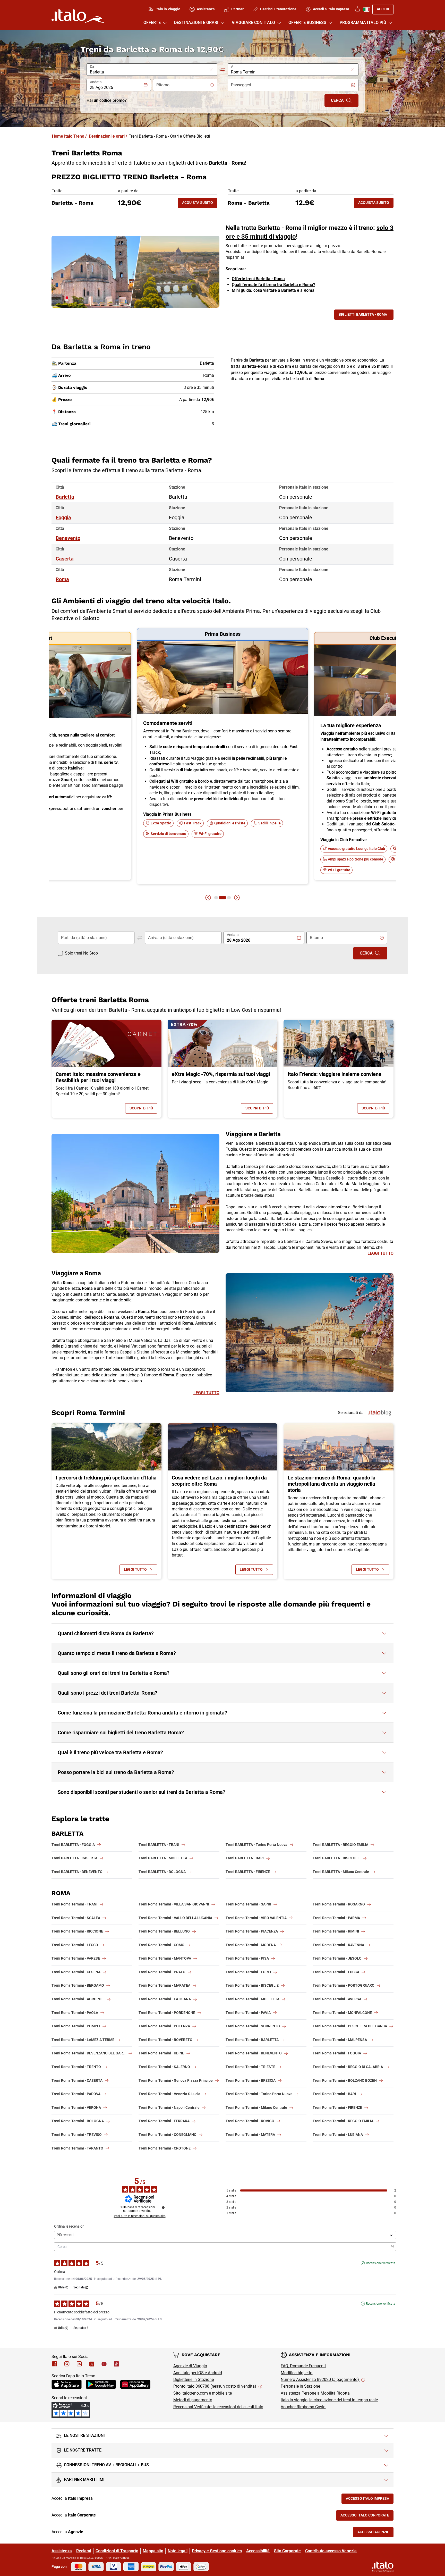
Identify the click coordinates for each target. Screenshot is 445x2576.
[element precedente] (208, 898)
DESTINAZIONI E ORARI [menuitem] (196, 23)
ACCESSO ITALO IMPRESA (370, 2500)
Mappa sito (153, 2551)
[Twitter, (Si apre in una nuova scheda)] (92, 2364)
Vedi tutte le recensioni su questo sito (140, 2216)
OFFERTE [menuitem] (152, 23)
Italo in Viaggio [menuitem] (168, 9)
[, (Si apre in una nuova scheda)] (67, 2364)
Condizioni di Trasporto (117, 2551)
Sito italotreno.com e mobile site (203, 2393)
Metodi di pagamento (193, 2400)
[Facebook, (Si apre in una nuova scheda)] (55, 2364)
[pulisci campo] (211, 70)
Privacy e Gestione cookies (217, 2551)
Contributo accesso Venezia (331, 2551)
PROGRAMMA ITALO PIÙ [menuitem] (363, 23)
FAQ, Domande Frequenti (303, 2366)
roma (62, 579)
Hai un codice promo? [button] (107, 100)
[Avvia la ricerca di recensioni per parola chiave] (393, 2247)
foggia (63, 517)
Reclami (84, 2551)
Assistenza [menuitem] (206, 9)
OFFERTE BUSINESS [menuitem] (307, 23)
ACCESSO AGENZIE (375, 2533)
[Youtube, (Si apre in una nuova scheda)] (104, 2364)
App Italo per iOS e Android (198, 2373)
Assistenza (62, 2551)
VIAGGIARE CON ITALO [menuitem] (253, 23)
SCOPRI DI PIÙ (143, 1109)
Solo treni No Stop (81, 953)
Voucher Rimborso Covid (303, 2407)
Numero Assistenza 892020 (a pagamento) (320, 2380)
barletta (65, 497)
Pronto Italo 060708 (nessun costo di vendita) (215, 2386)
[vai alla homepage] (78, 16)
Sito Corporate (287, 2551)
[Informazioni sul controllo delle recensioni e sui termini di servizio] (163, 2207)
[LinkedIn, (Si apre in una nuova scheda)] (79, 2364)
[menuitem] (357, 9)
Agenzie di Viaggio (190, 2366)
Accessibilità (258, 2551)
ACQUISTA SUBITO (200, 204)
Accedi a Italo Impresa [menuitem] (331, 9)
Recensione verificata (381, 2263)
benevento (68, 538)
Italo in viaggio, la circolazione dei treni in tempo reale (329, 2400)
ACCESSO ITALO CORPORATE (367, 2516)
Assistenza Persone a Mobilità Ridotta (315, 2393)
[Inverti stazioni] (222, 70)
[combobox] (149, 72)
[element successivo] (237, 898)
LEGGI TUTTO (380, 1253)
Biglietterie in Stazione (194, 2380)
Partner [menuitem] (237, 9)
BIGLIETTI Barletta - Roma (363, 314)
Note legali (178, 2551)
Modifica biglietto (297, 2373)
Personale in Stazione (300, 2386)
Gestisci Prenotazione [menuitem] (278, 9)
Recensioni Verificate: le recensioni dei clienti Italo (218, 2407)
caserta (65, 559)
